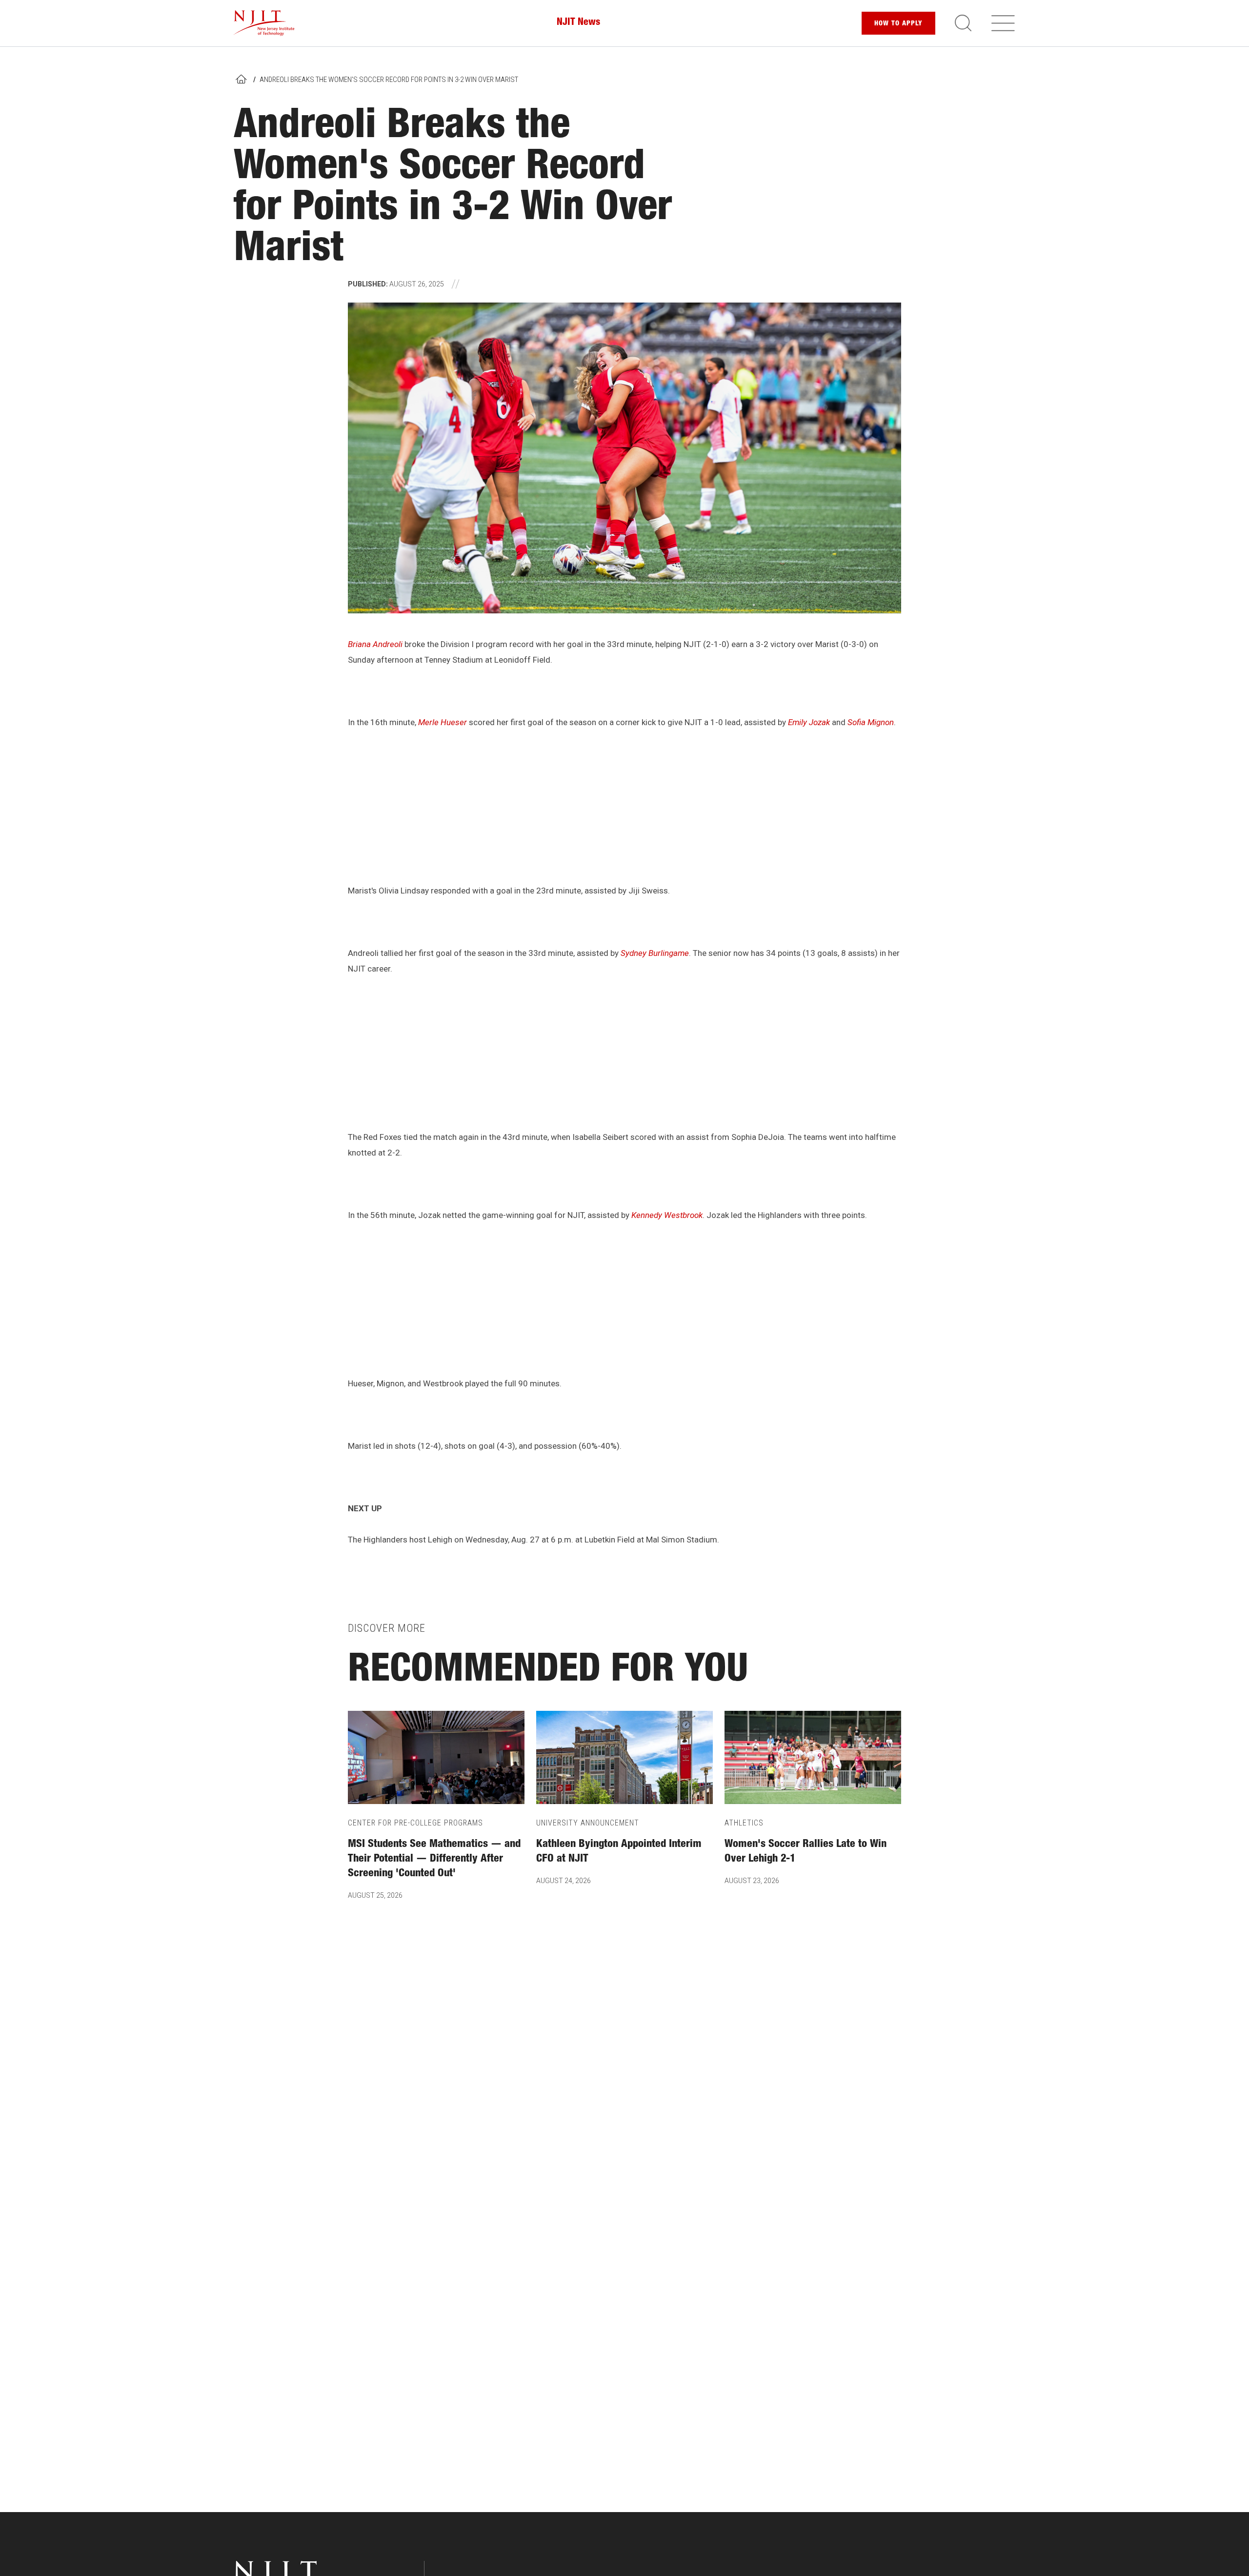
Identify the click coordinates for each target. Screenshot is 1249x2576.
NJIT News (578, 23)
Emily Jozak (809, 722)
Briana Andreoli (375, 644)
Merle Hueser (443, 722)
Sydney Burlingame (655, 953)
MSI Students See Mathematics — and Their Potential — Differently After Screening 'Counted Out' (434, 1859)
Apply (898, 24)
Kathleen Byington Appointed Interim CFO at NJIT (619, 1852)
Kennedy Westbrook (667, 1215)
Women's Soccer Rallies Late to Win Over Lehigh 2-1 (806, 1852)
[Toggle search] (963, 23)
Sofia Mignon (871, 722)
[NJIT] (264, 23)
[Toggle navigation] (1003, 23)
